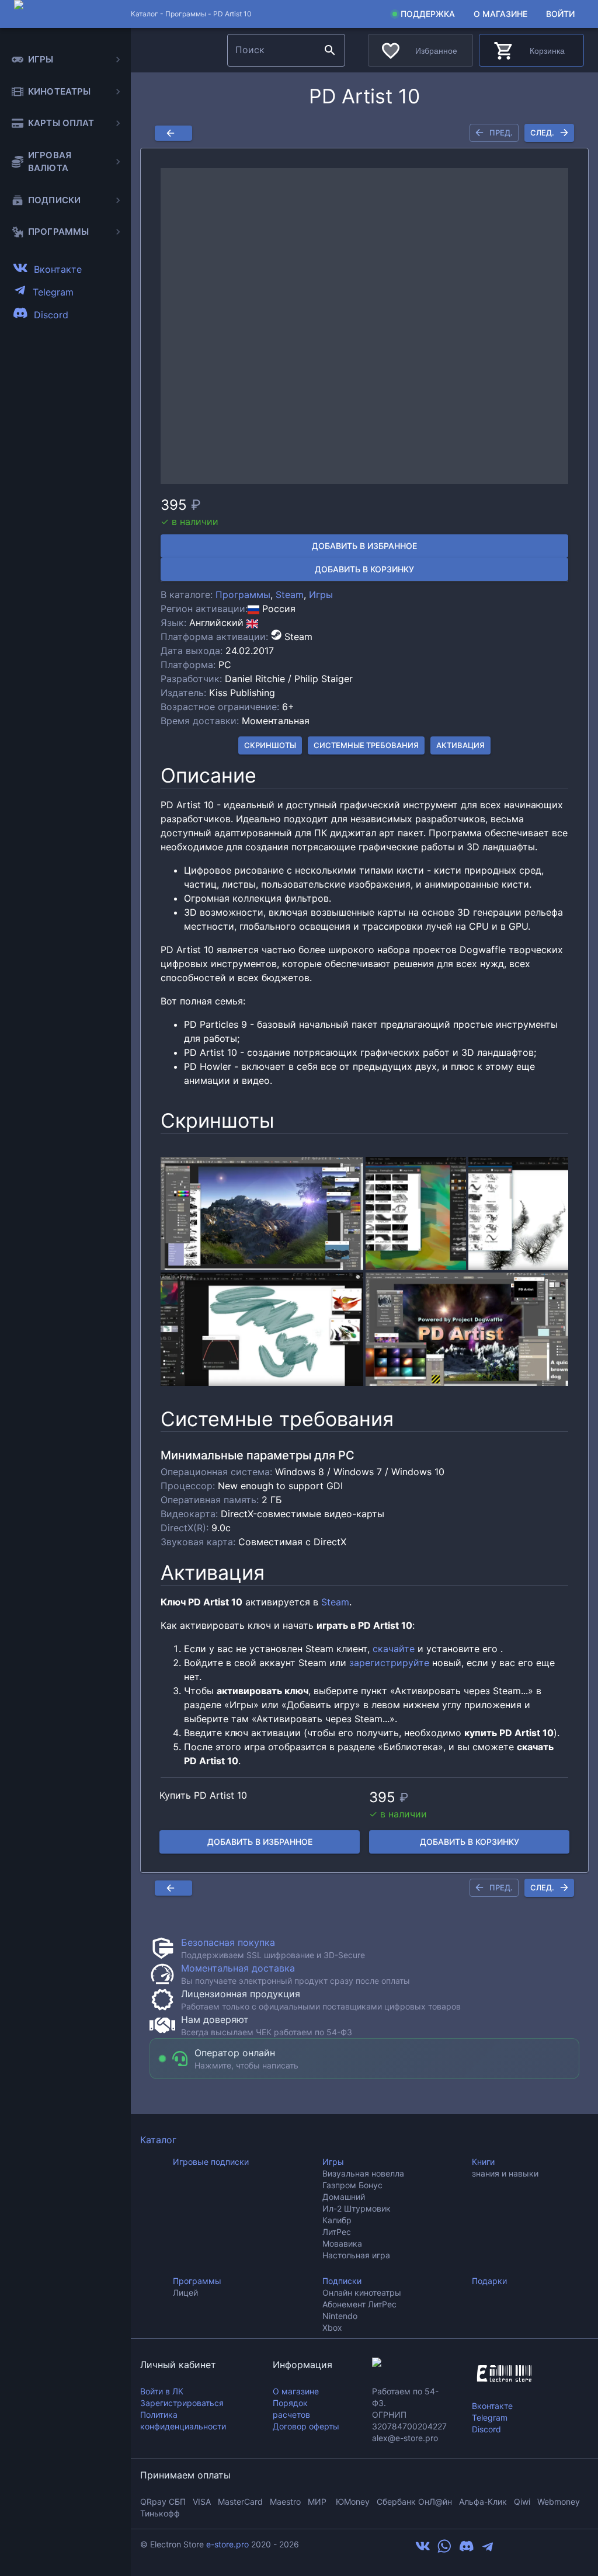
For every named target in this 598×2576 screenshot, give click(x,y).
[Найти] (330, 50)
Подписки (342, 2281)
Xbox (332, 2328)
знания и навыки (505, 2173)
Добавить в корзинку (364, 569)
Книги (483, 2162)
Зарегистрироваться (182, 2403)
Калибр (337, 2220)
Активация (460, 745)
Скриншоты (270, 745)
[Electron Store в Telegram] (488, 2550)
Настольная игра (356, 2255)
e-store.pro (227, 2544)
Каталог (158, 2140)
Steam (290, 595)
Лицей (185, 2292)
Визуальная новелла (363, 2173)
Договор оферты (306, 2426)
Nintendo (340, 2316)
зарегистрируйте (389, 1663)
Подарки (489, 2281)
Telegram (490, 2417)
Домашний (344, 2197)
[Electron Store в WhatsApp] (444, 2550)
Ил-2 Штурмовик (357, 2208)
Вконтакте (492, 2406)
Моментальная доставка (238, 1968)
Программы (186, 14)
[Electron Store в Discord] (467, 2550)
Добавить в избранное (364, 546)
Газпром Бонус (352, 2185)
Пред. (501, 133)
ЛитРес (337, 2232)
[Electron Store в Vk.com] (423, 2550)
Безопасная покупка (228, 1942)
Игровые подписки (211, 2162)
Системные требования (366, 745)
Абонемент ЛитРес (359, 2304)
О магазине (500, 14)
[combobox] (274, 50)
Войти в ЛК (162, 2391)
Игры (321, 595)
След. (542, 133)
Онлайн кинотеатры (362, 2292)
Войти (560, 14)
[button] (364, 326)
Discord (486, 2429)
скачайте (394, 1649)
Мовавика (342, 2243)
